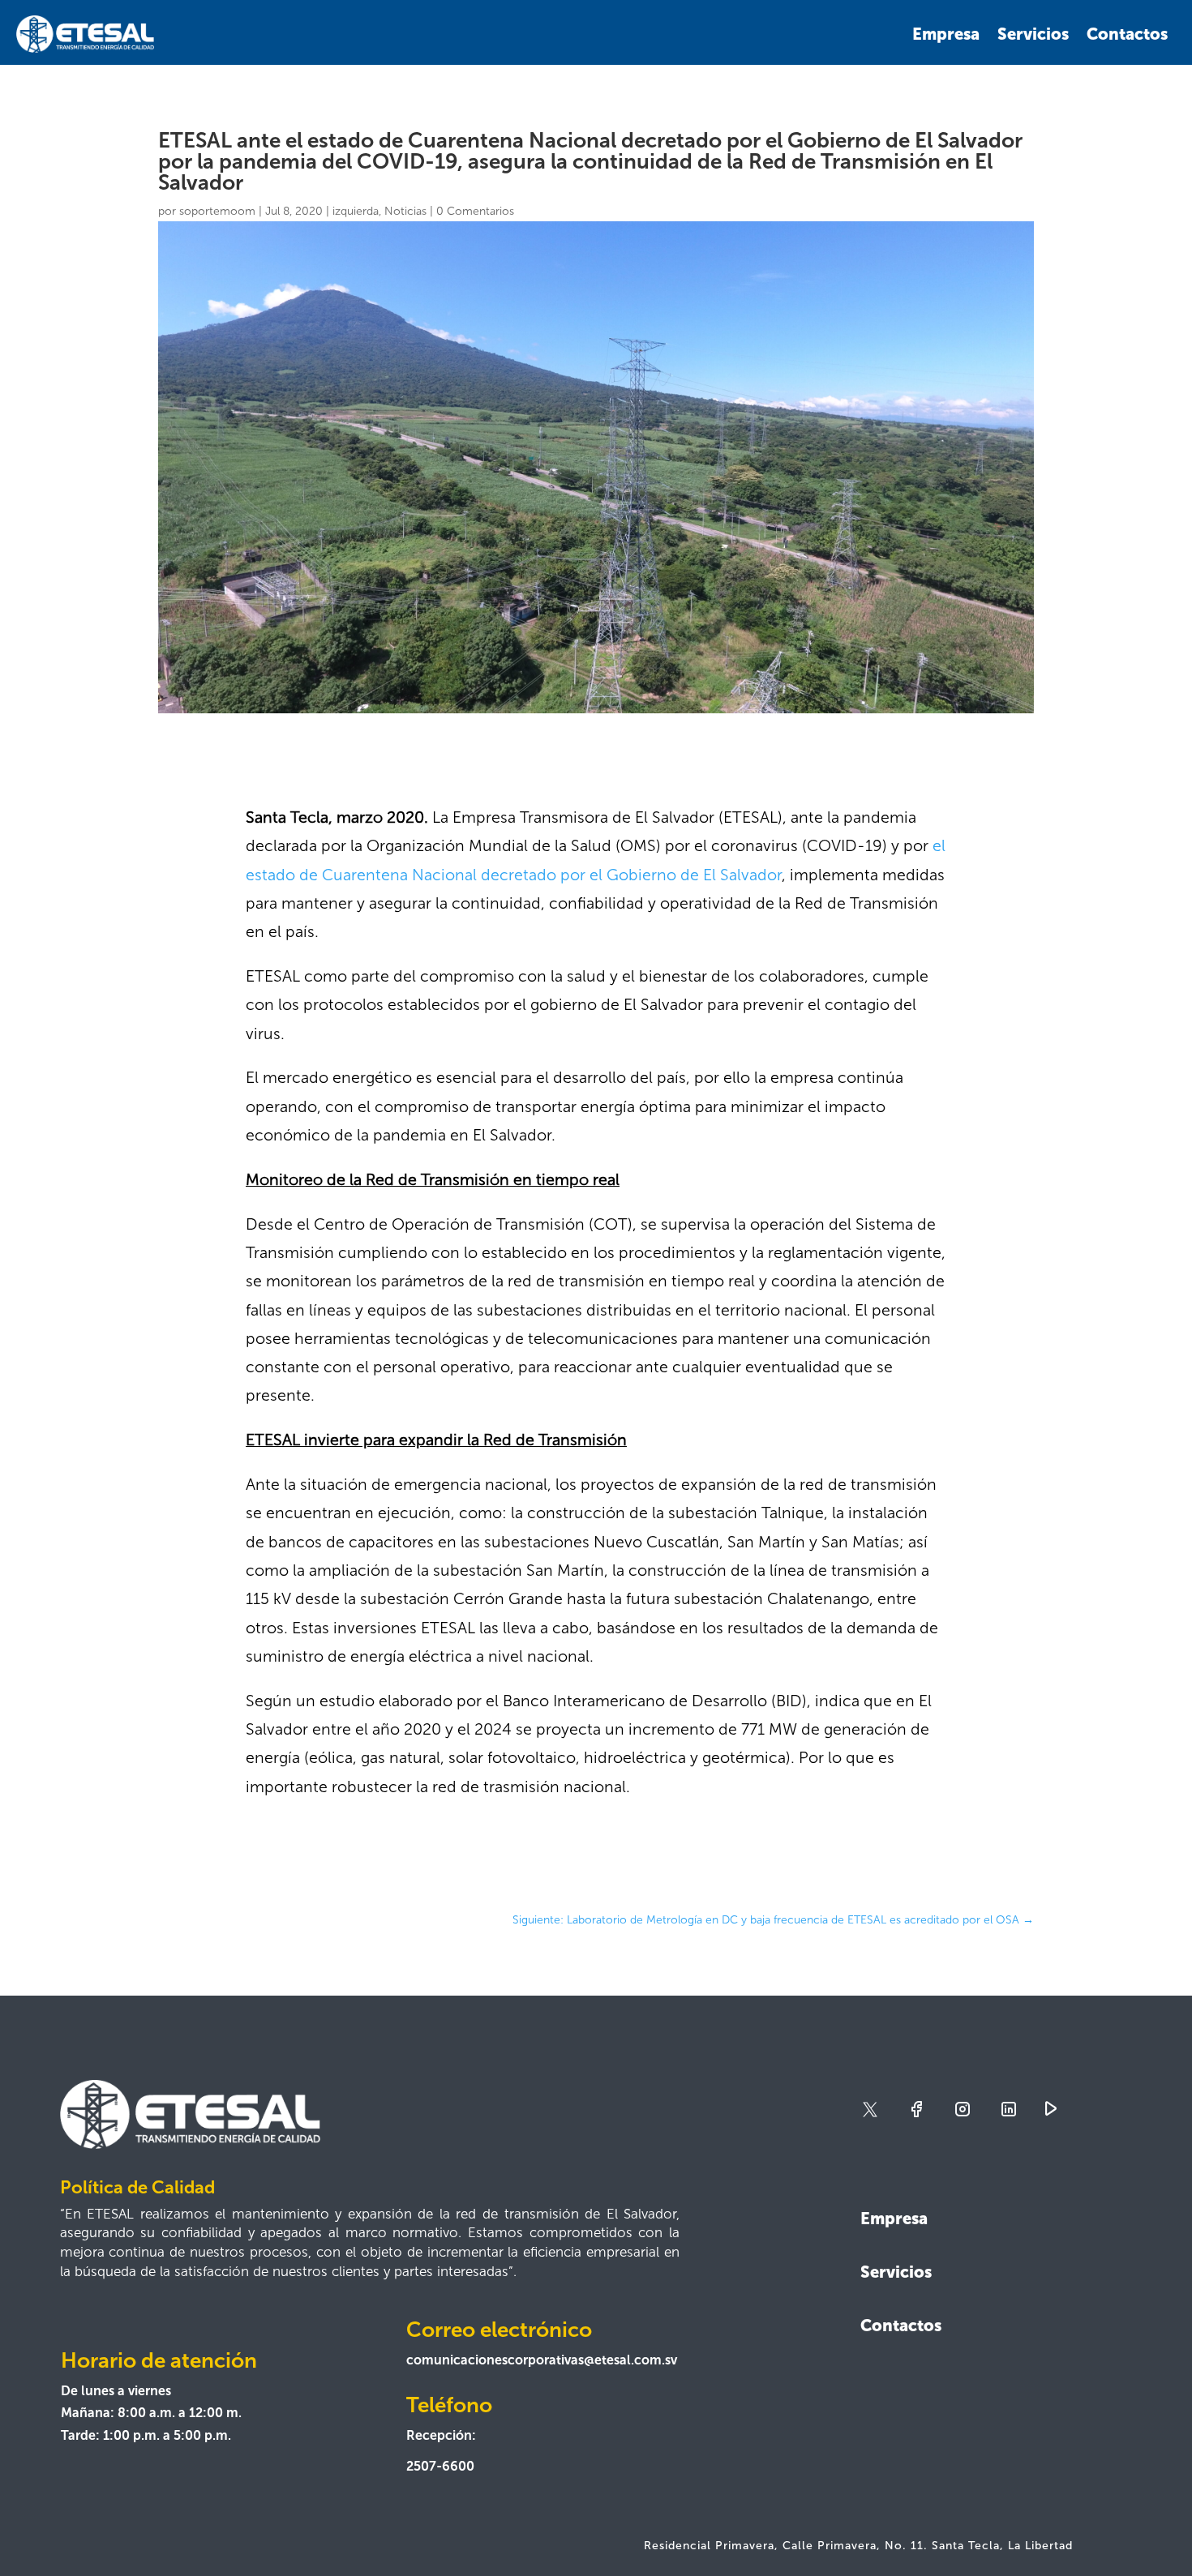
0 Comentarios (475, 211)
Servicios (1033, 34)
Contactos (1127, 34)
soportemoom (217, 211)
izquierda (356, 211)
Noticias (405, 211)
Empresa (946, 34)
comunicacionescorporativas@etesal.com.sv (542, 2360)
